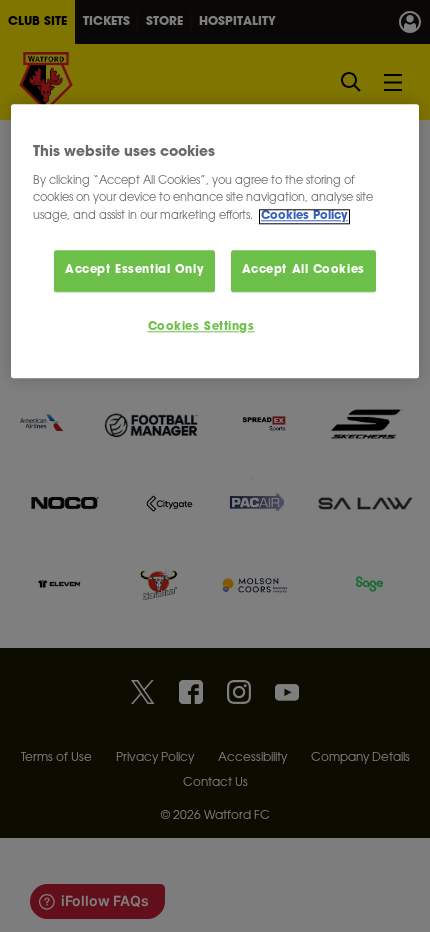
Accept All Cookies (303, 270)
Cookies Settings (201, 327)
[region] (215, 241)
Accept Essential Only (134, 270)
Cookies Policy (304, 216)
